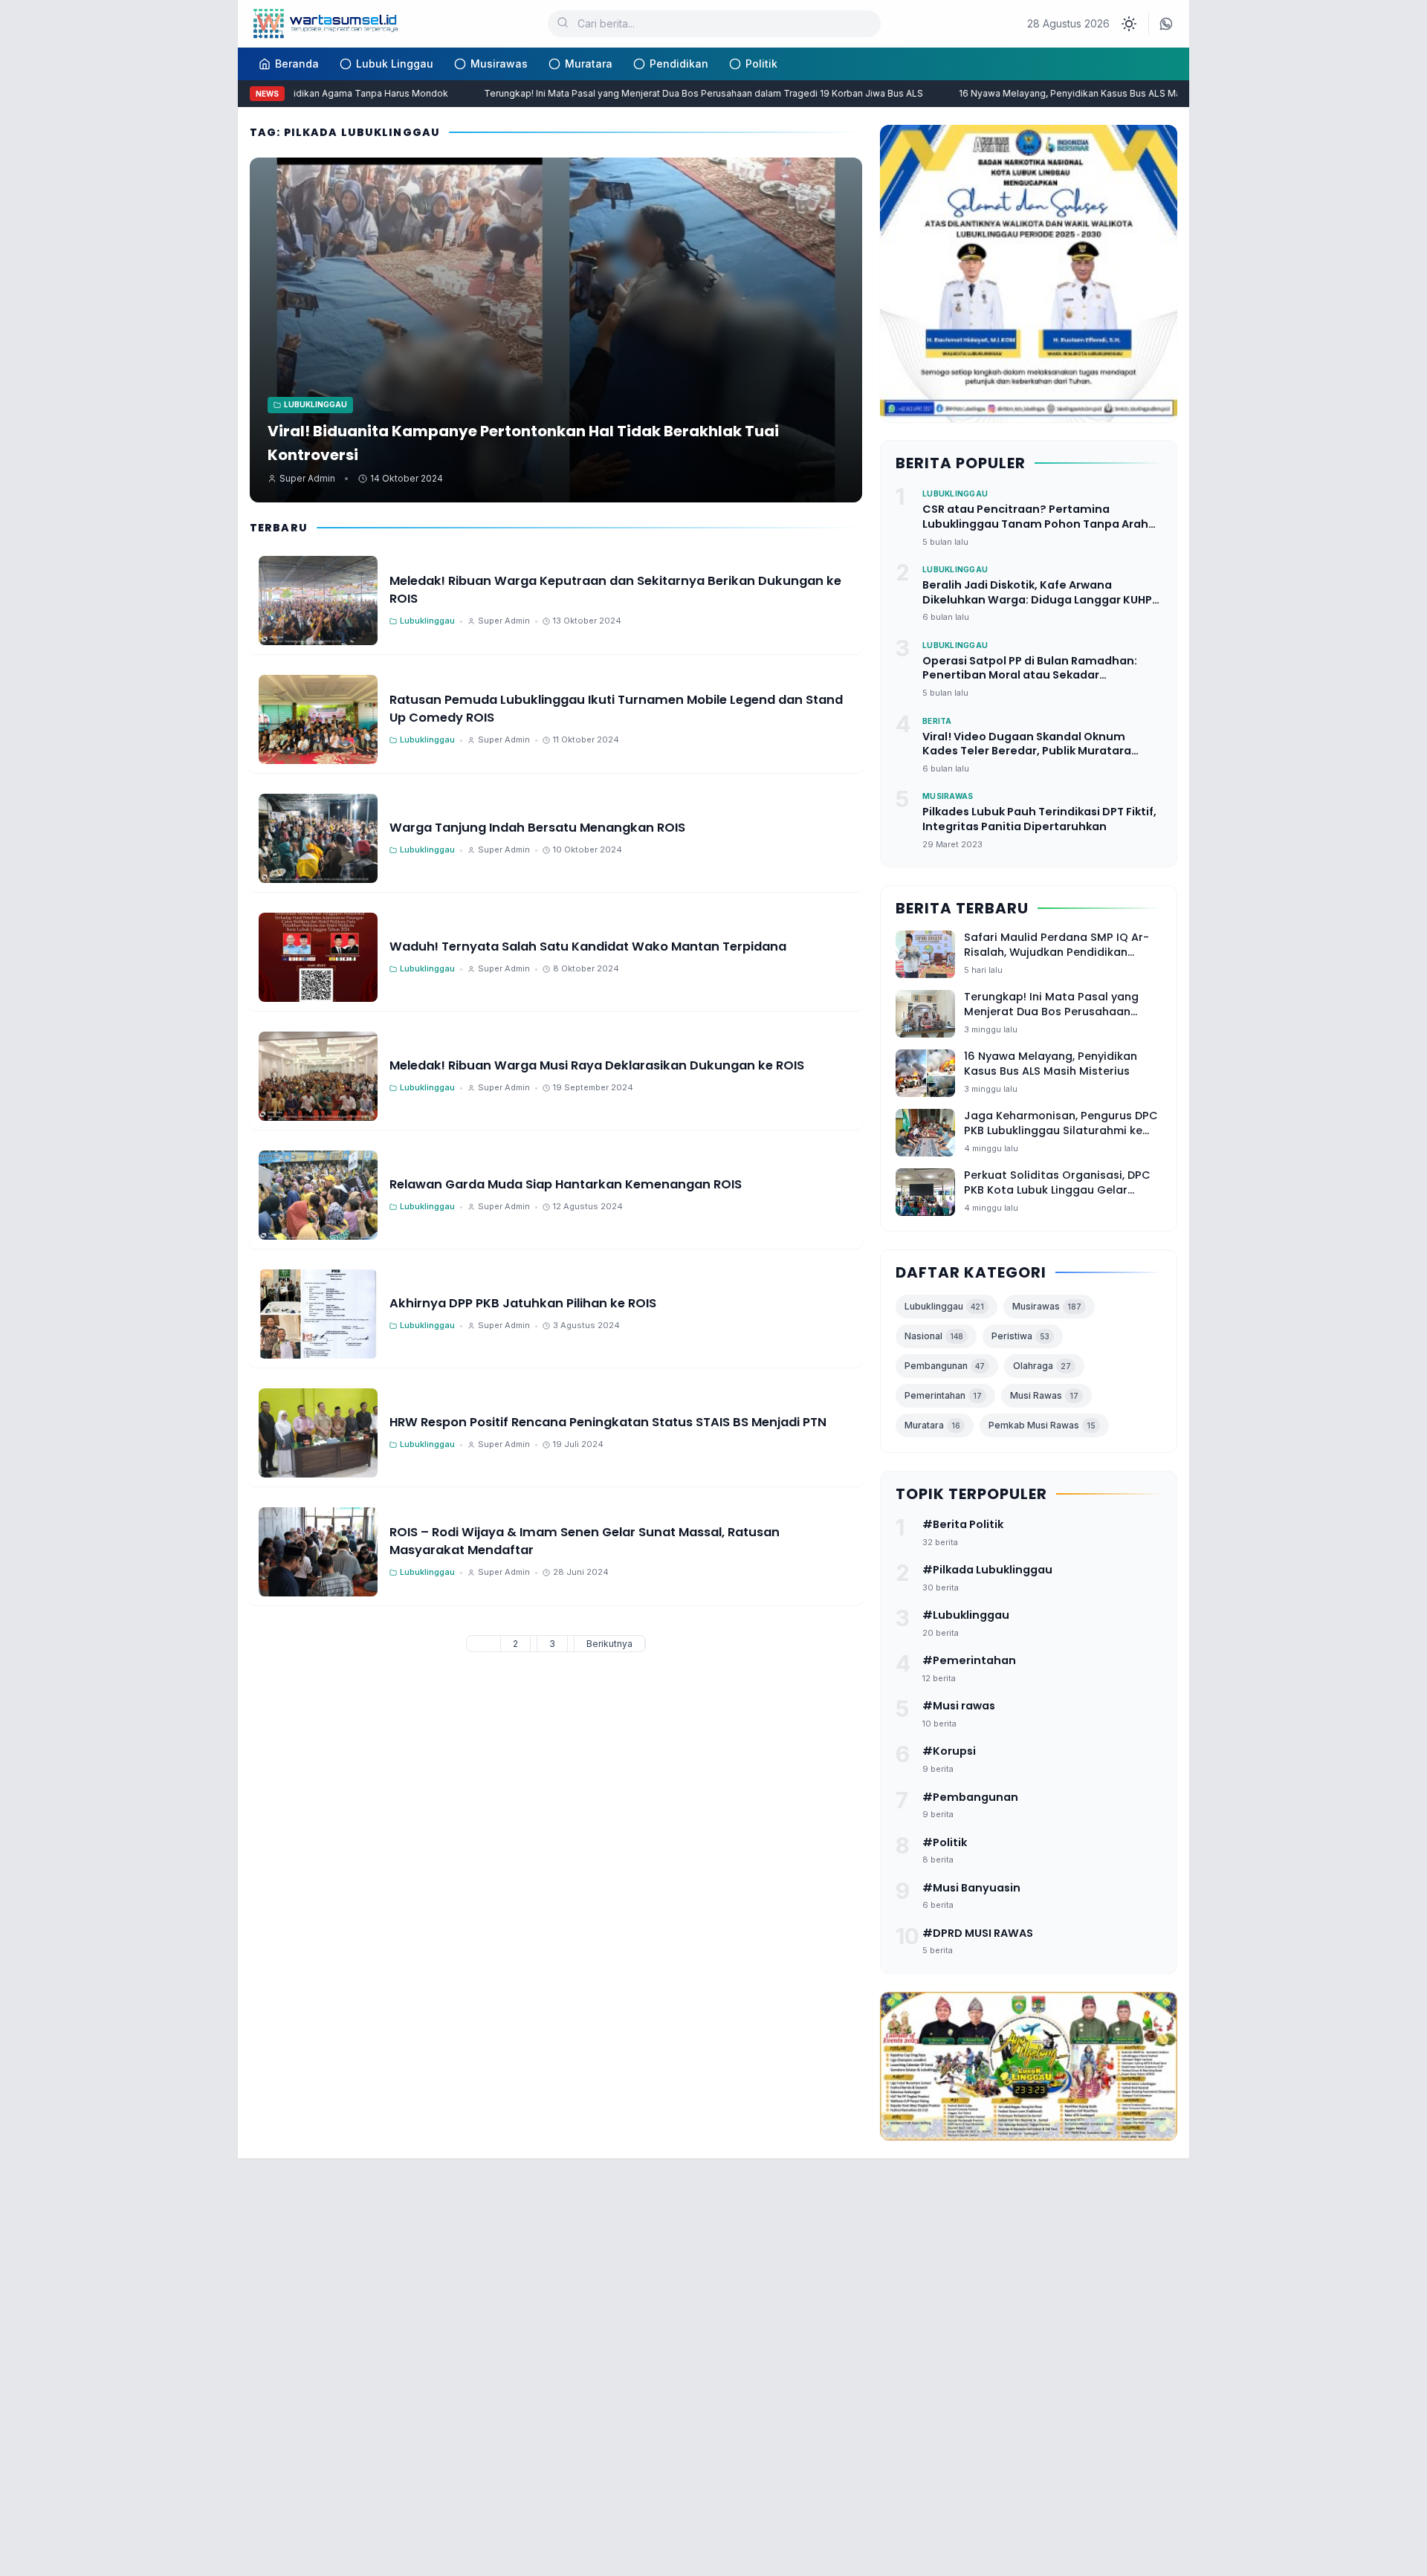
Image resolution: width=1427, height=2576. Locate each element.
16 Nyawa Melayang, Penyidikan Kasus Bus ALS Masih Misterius (1066, 93)
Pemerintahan (943, 1395)
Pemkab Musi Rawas (1042, 1425)
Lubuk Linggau (395, 64)
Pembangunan (945, 1366)
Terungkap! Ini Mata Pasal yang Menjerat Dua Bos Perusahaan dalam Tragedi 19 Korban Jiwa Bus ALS (672, 93)
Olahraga (1042, 1366)
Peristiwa (1020, 1336)
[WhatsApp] (1166, 24)
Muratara (589, 64)
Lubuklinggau (944, 1306)
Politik (761, 64)
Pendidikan (679, 64)
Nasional (934, 1336)
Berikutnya (609, 1644)
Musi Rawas (1044, 1395)
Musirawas (499, 64)
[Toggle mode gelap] (1129, 24)
